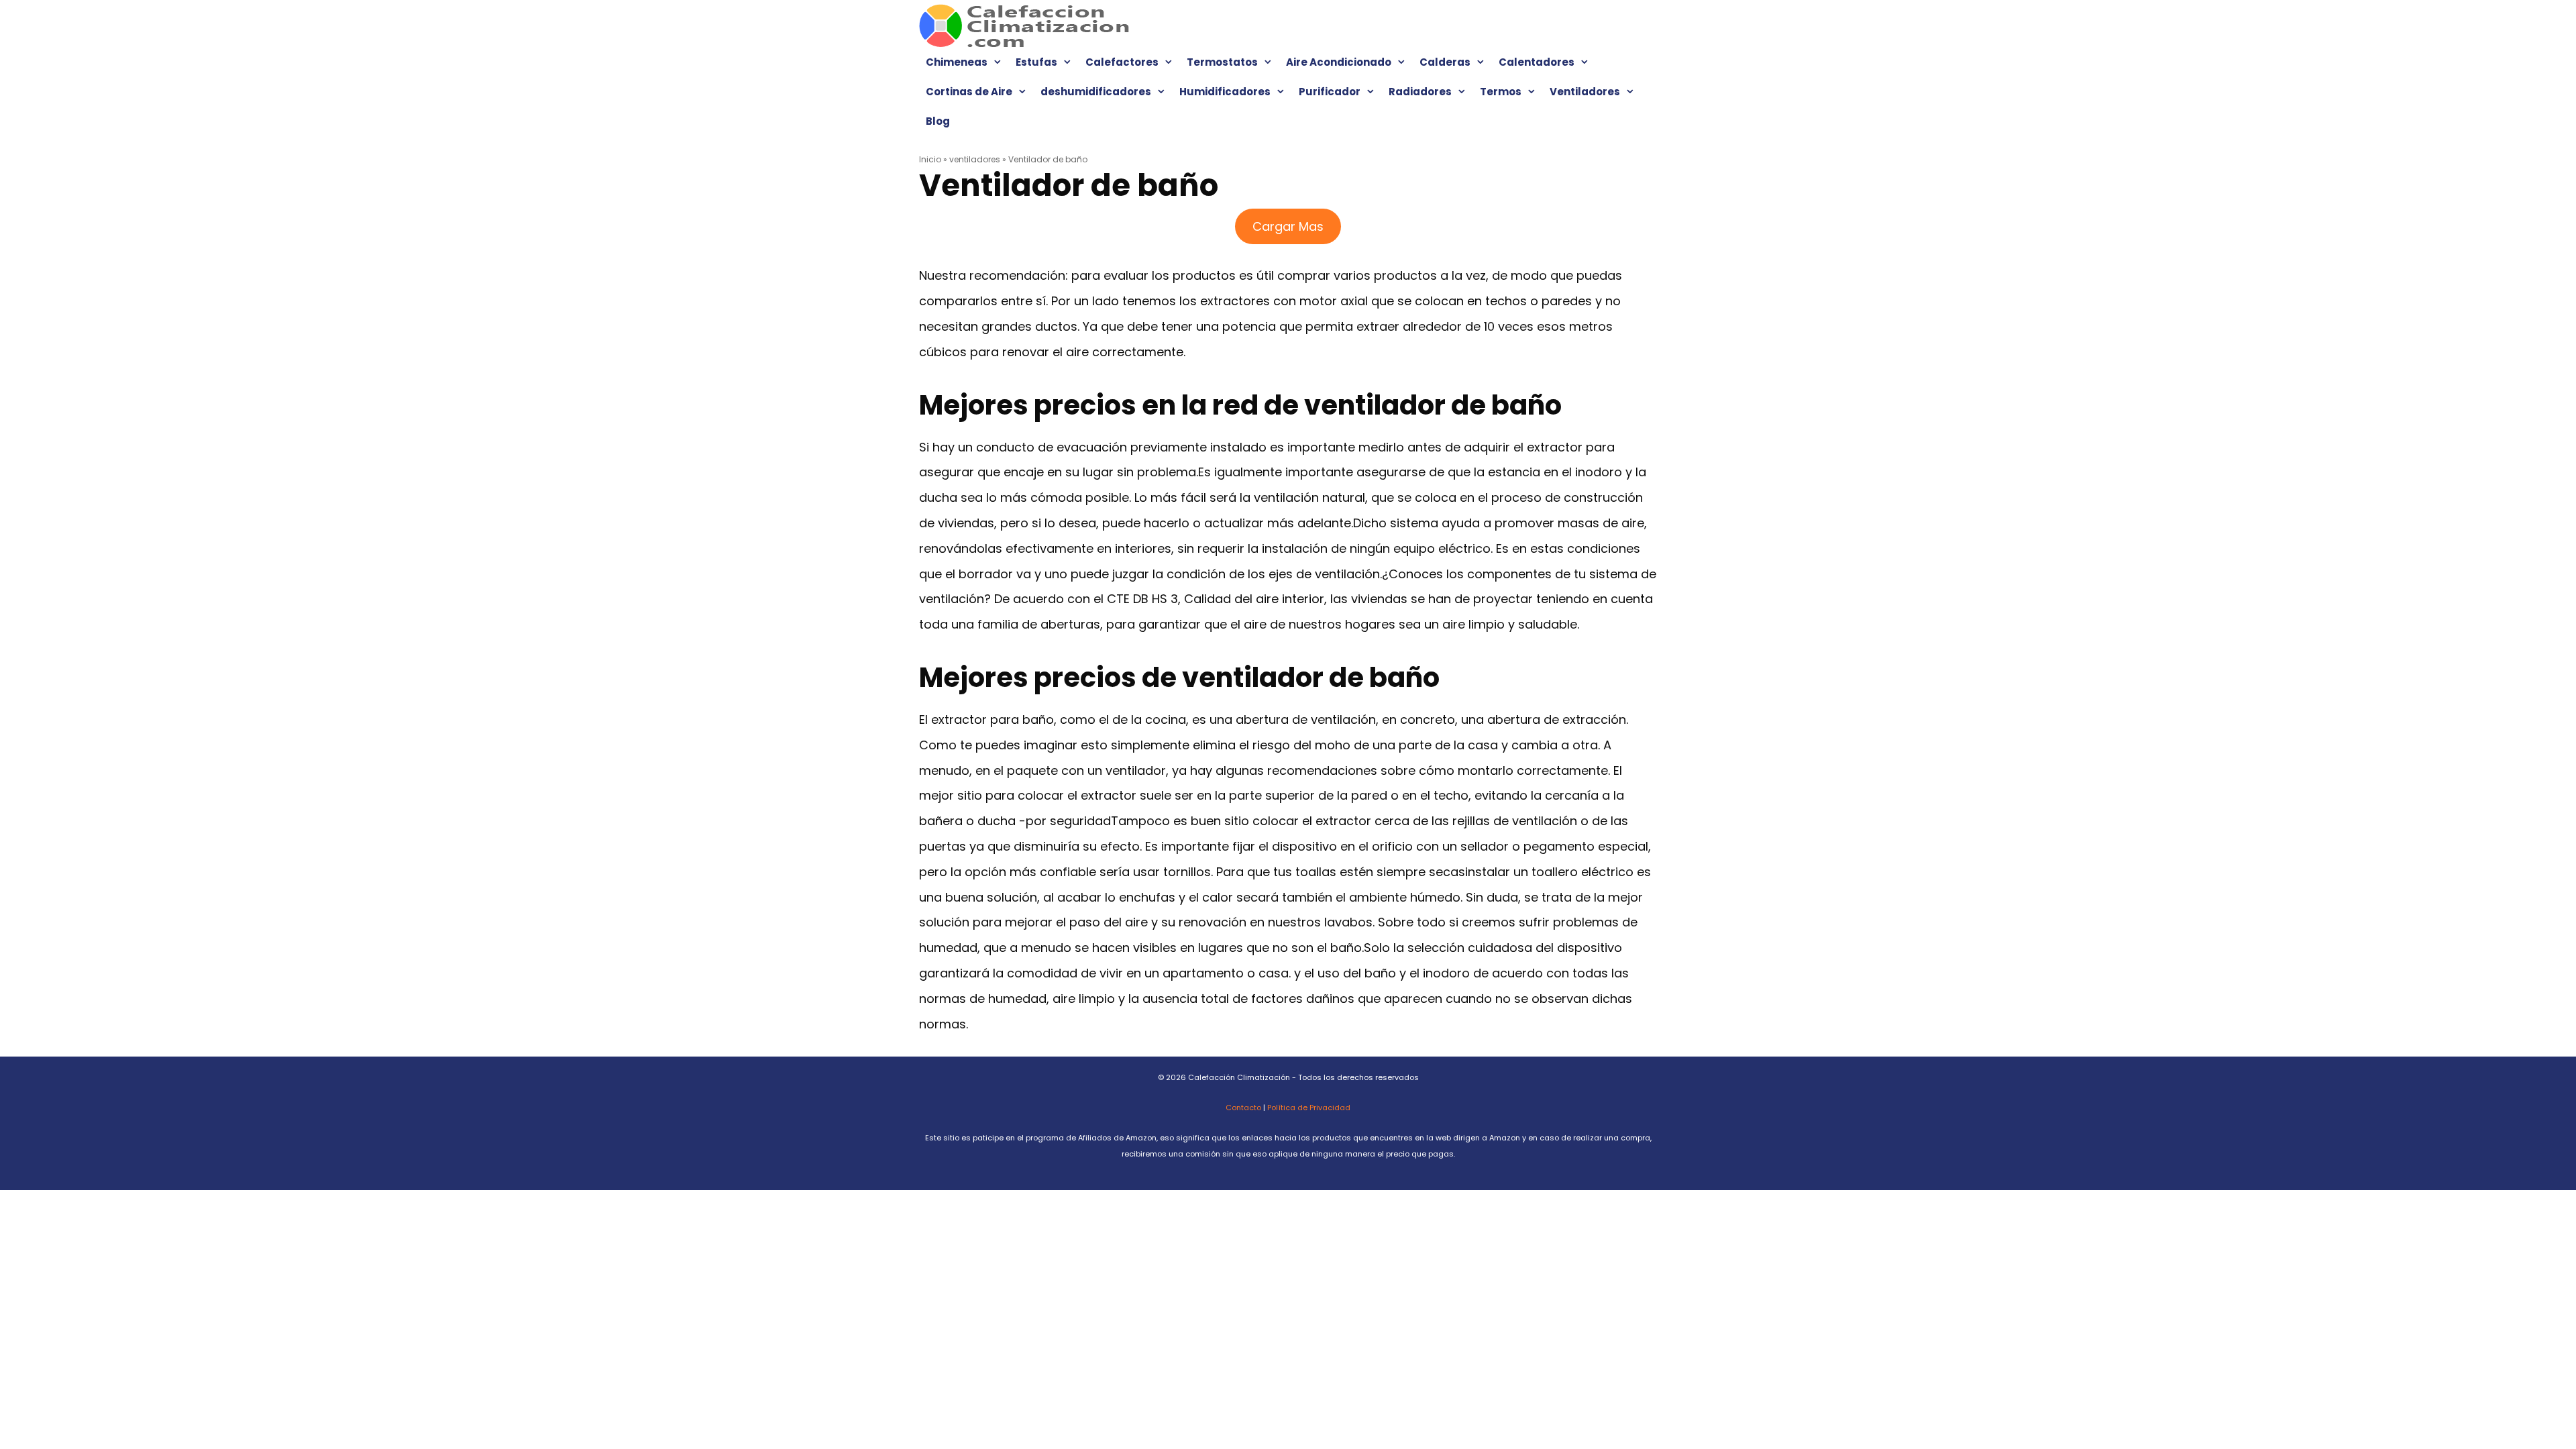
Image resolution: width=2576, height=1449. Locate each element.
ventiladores (975, 159)
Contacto (1243, 1108)
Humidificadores (1225, 92)
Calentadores (1537, 62)
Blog (938, 121)
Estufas (1036, 62)
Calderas (1445, 62)
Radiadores (1420, 92)
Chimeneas (957, 62)
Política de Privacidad (1309, 1108)
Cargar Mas (1288, 226)
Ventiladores (1585, 92)
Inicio (930, 159)
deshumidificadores (1096, 92)
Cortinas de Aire (969, 92)
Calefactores (1122, 62)
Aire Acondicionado (1339, 62)
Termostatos (1222, 62)
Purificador (1330, 92)
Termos (1501, 92)
